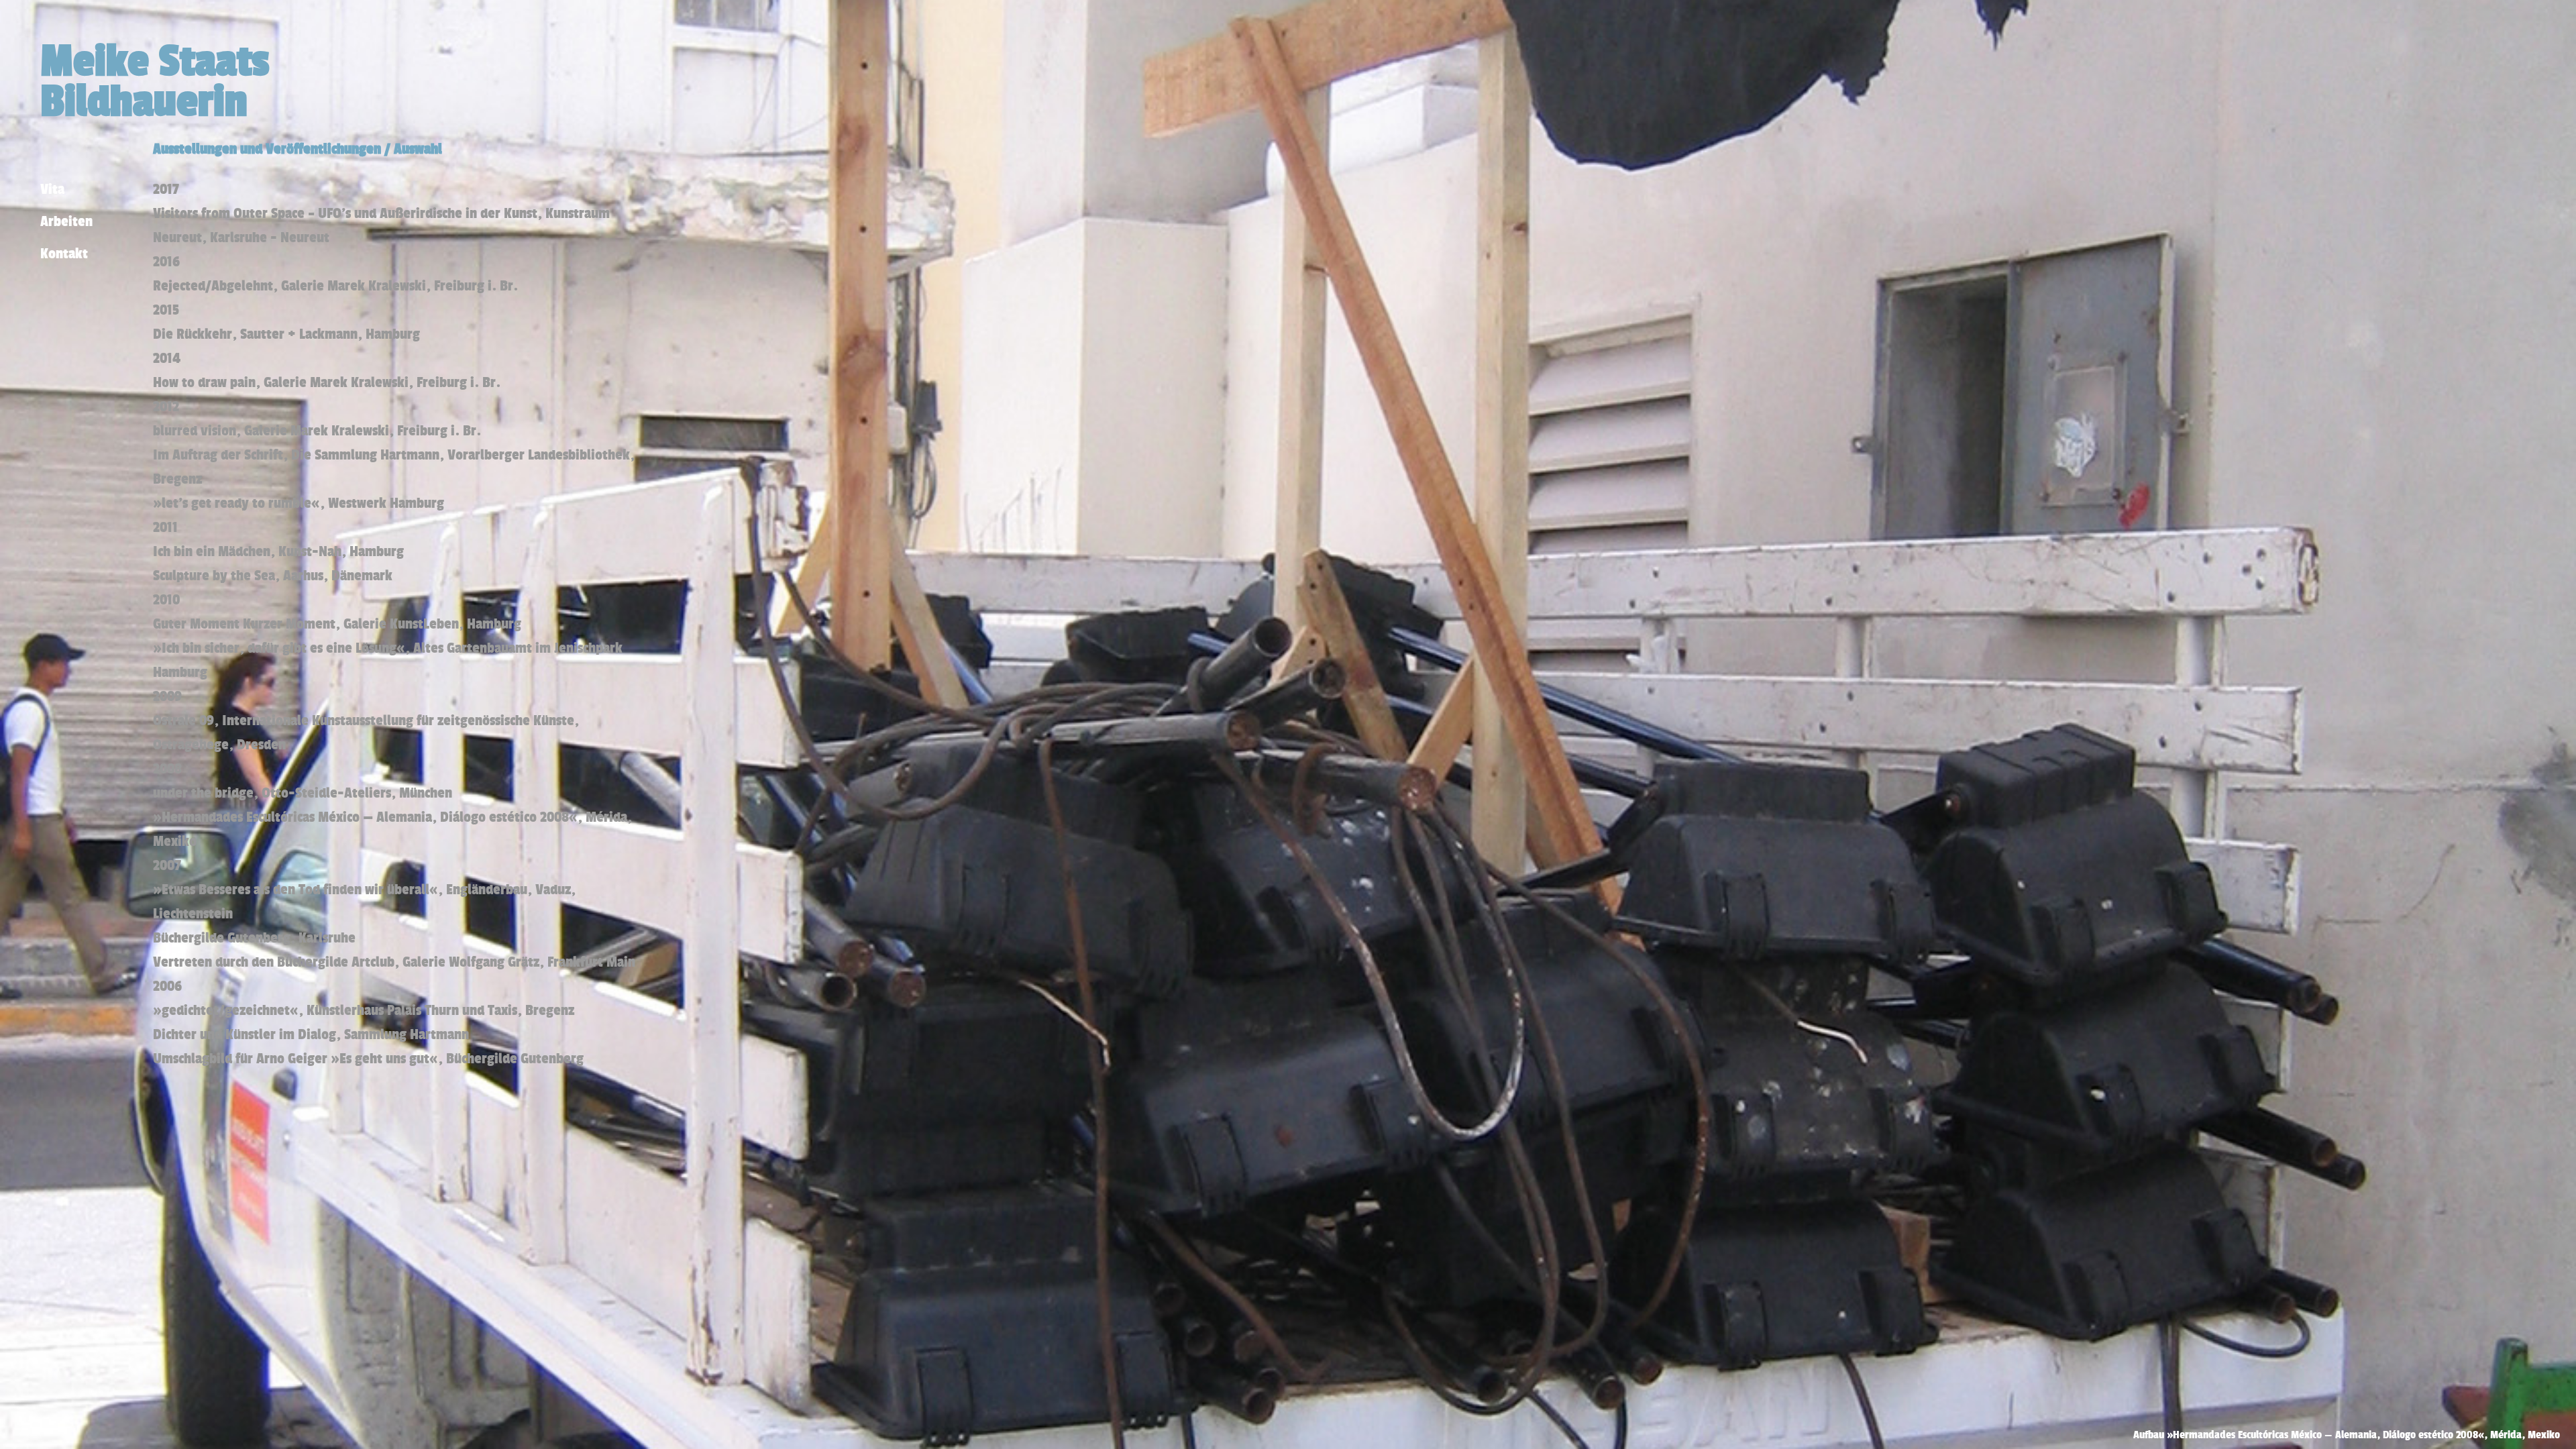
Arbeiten (66, 221)
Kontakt (64, 253)
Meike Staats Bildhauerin (155, 80)
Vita (52, 189)
